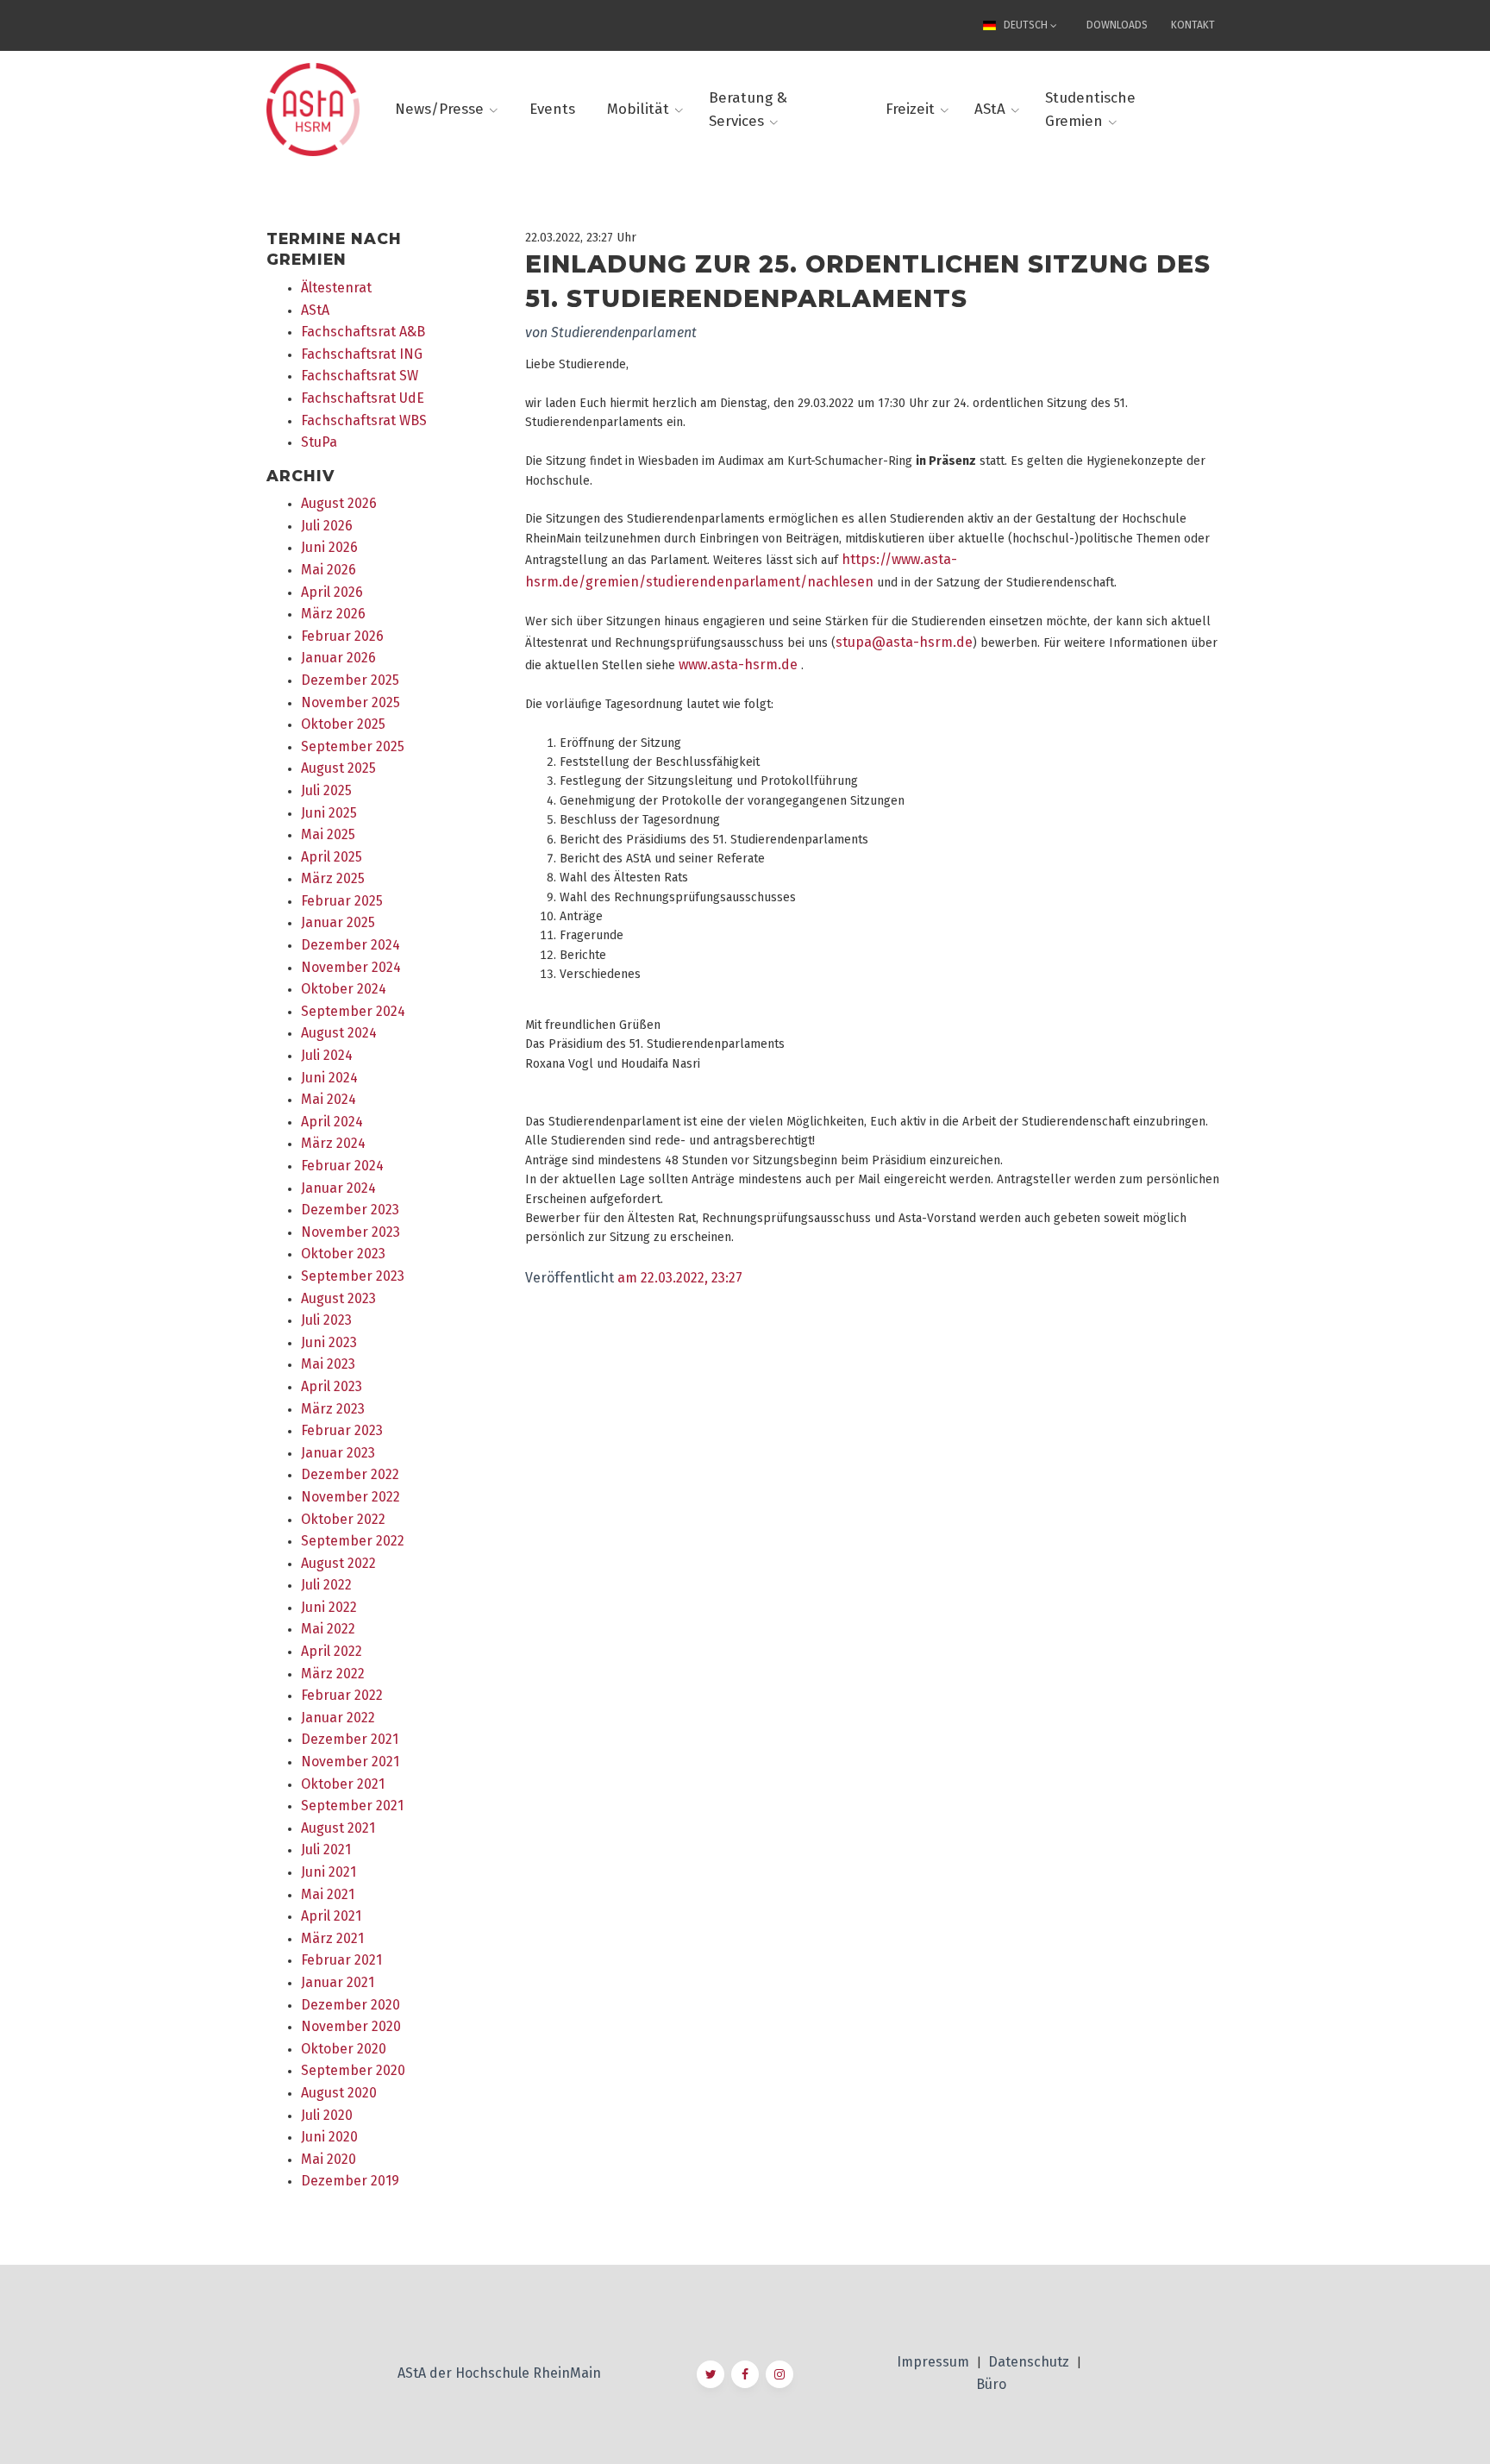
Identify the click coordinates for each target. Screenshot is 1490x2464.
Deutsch (1026, 25)
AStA (990, 109)
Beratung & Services (748, 110)
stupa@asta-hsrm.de (904, 642)
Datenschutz (1030, 2362)
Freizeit (910, 109)
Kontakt (1193, 25)
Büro (991, 2384)
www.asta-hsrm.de (738, 665)
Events (552, 109)
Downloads (1117, 25)
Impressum (935, 2362)
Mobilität (638, 109)
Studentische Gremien (1090, 110)
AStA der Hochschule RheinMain (499, 2373)
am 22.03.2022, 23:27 (680, 1278)
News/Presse (439, 109)
